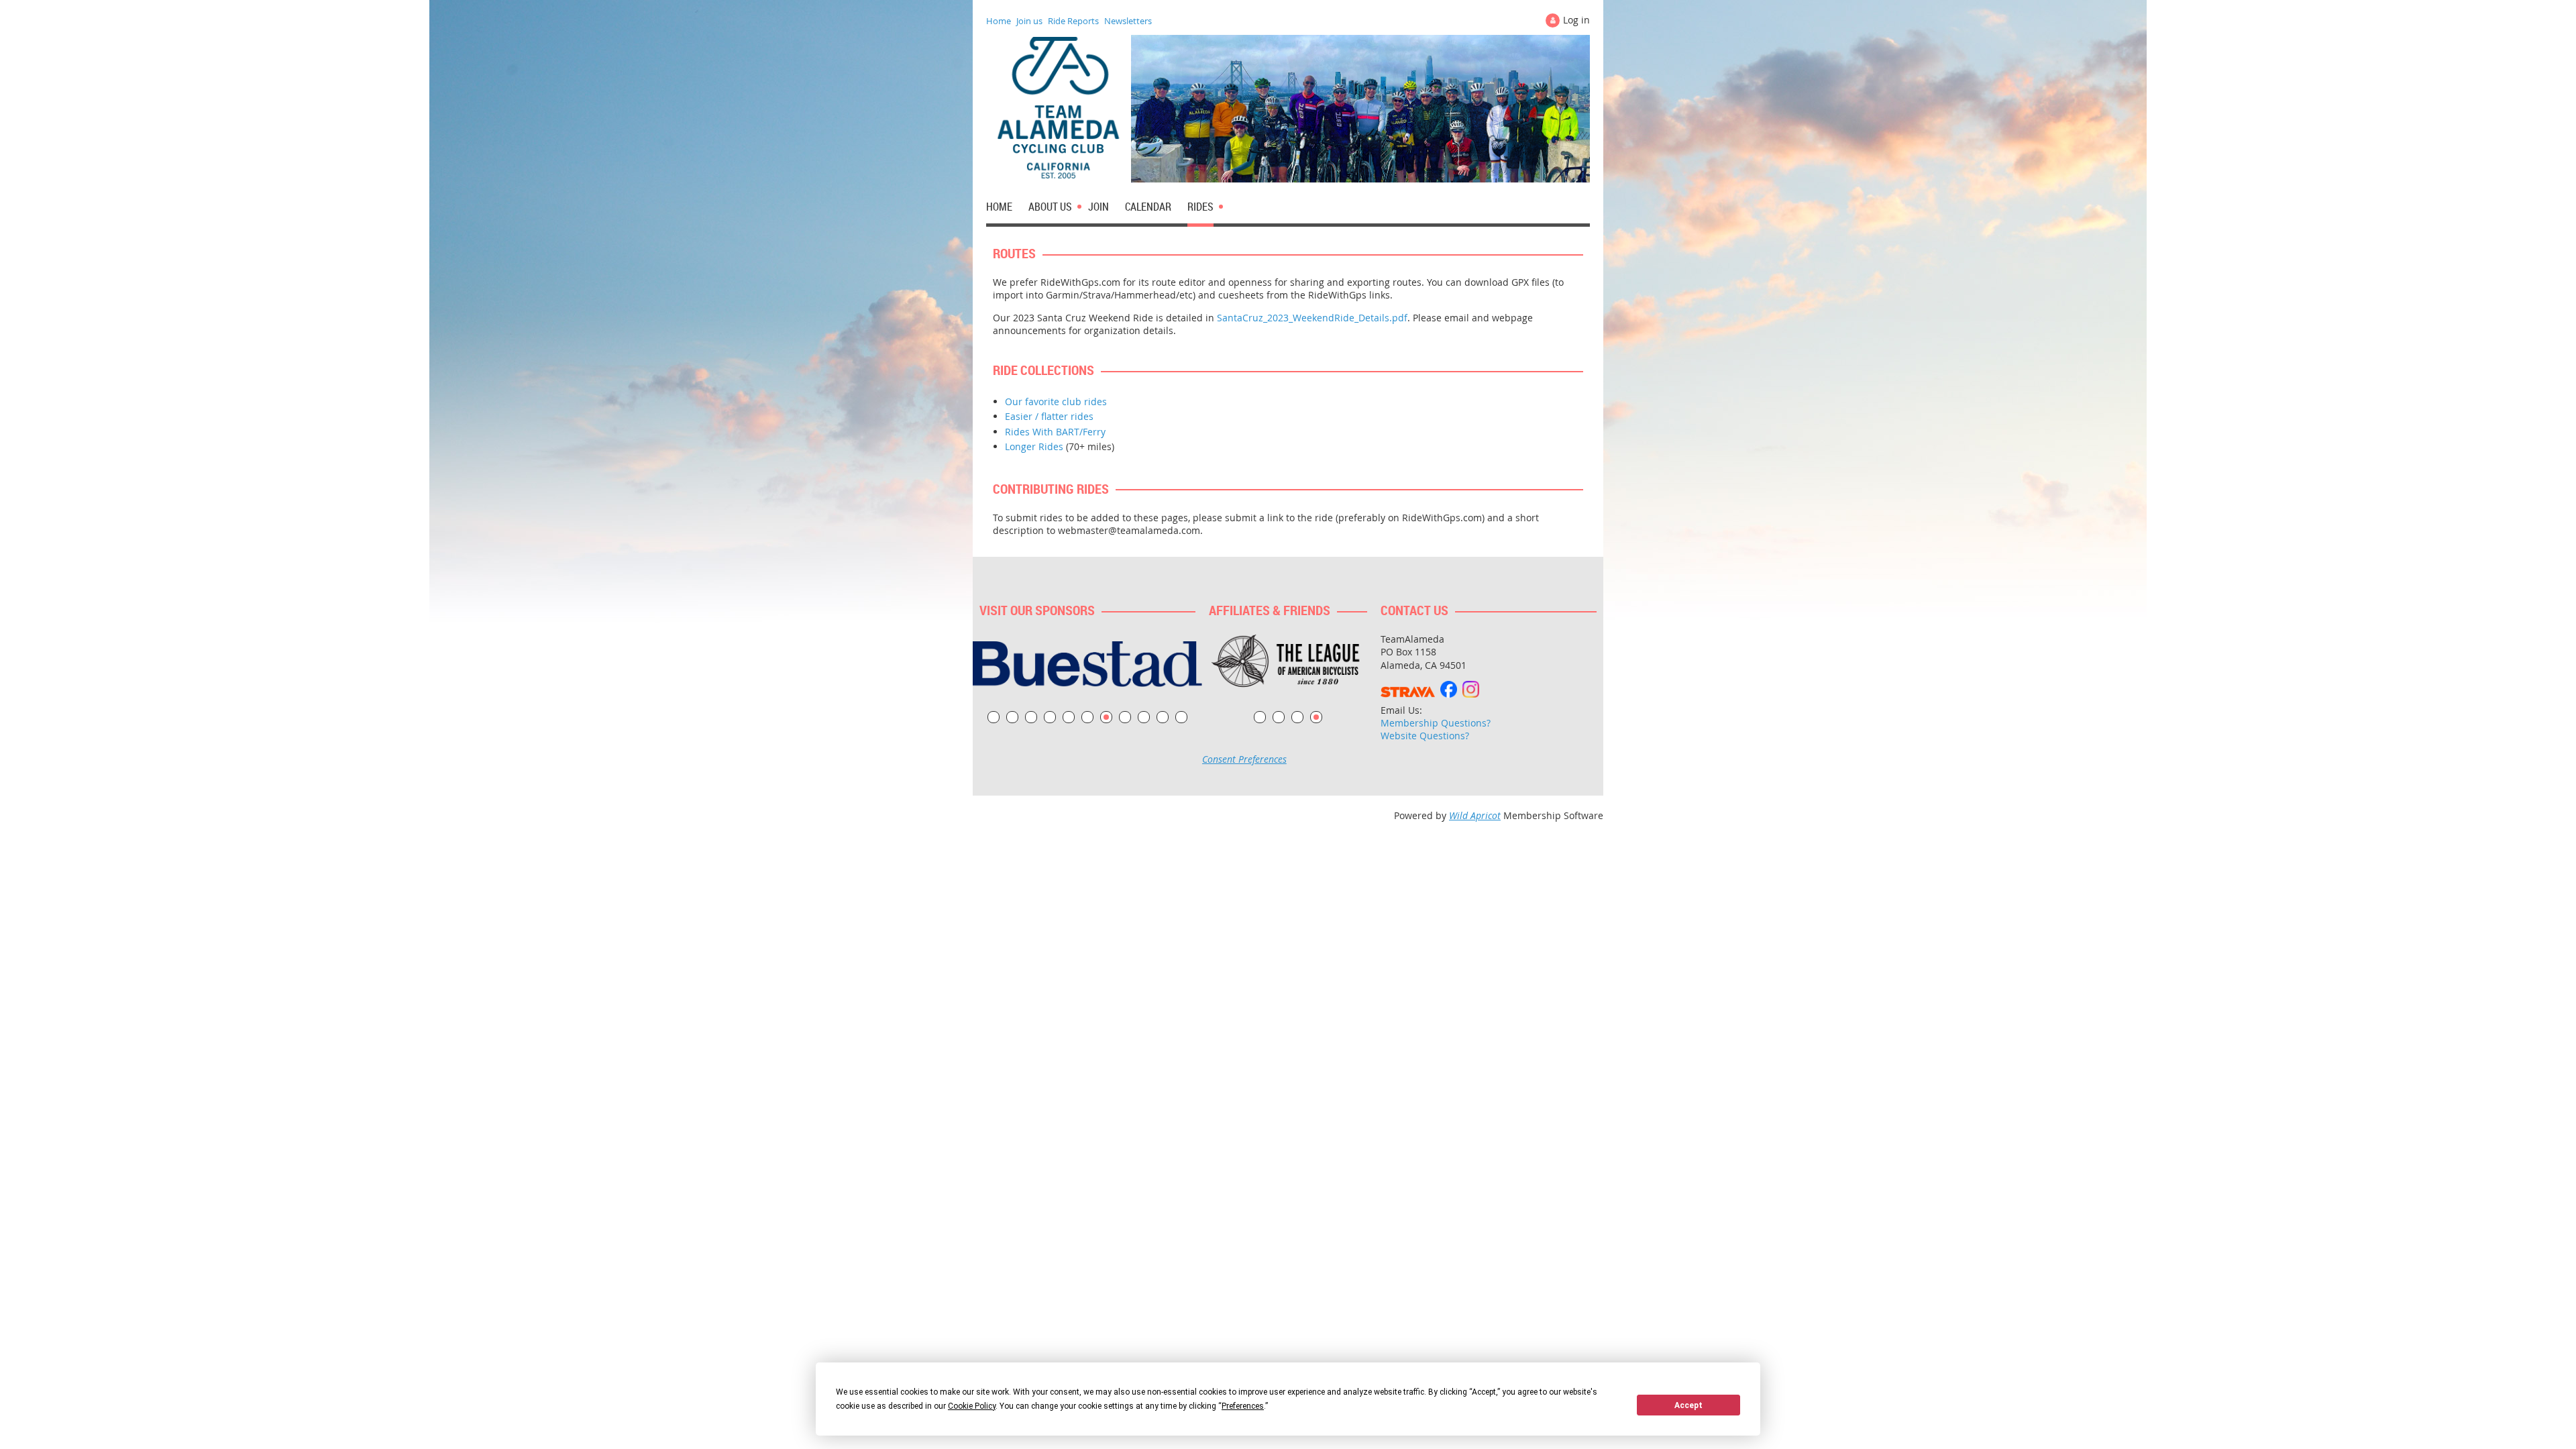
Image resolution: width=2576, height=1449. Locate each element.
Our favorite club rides (1056, 401)
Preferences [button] (1243, 1406)
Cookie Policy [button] (972, 1406)
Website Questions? (1425, 736)
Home (999, 21)
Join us (1029, 21)
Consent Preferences (1244, 759)
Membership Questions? (1436, 723)
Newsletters (1128, 21)
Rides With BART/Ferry (1055, 432)
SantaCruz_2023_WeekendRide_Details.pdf (1312, 318)
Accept (1688, 1405)
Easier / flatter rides (1049, 416)
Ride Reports (1073, 21)
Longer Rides (1034, 446)
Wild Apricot (1475, 815)
